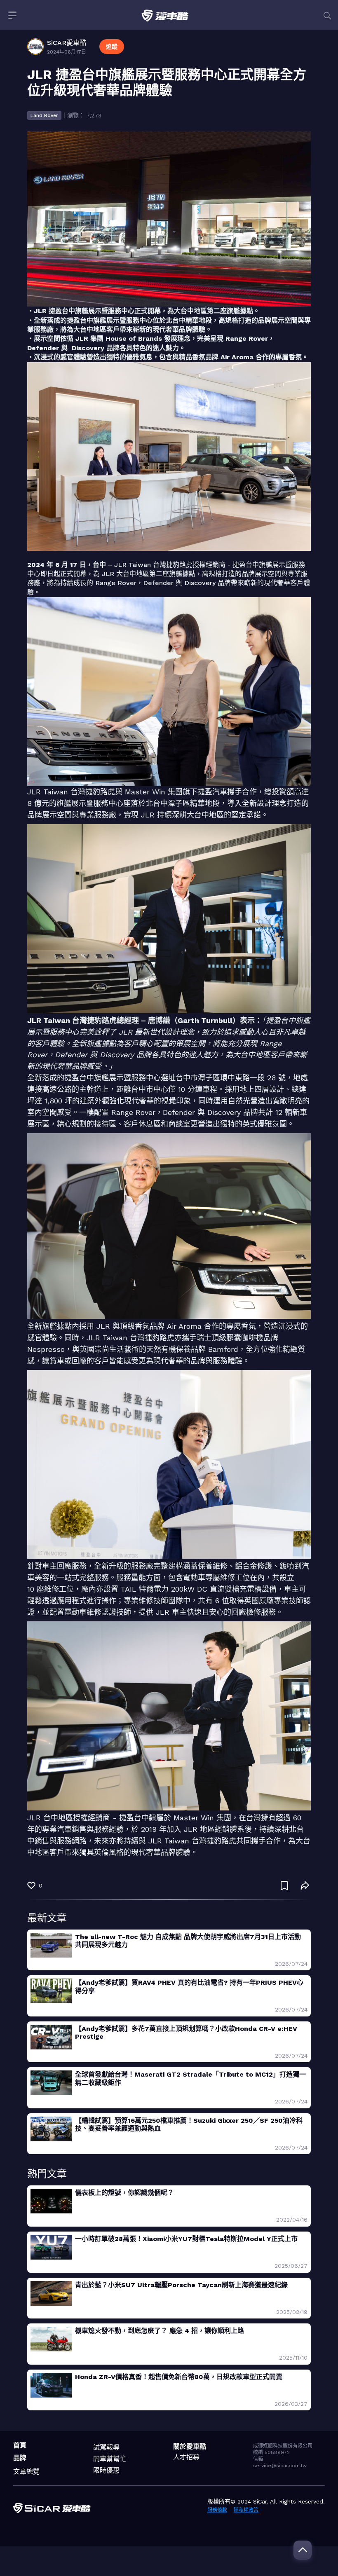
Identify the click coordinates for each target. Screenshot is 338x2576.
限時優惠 (106, 2470)
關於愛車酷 (190, 2446)
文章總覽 (26, 2472)
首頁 (20, 2445)
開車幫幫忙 (110, 2459)
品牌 (20, 2458)
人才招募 (186, 2457)
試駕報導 (106, 2447)
